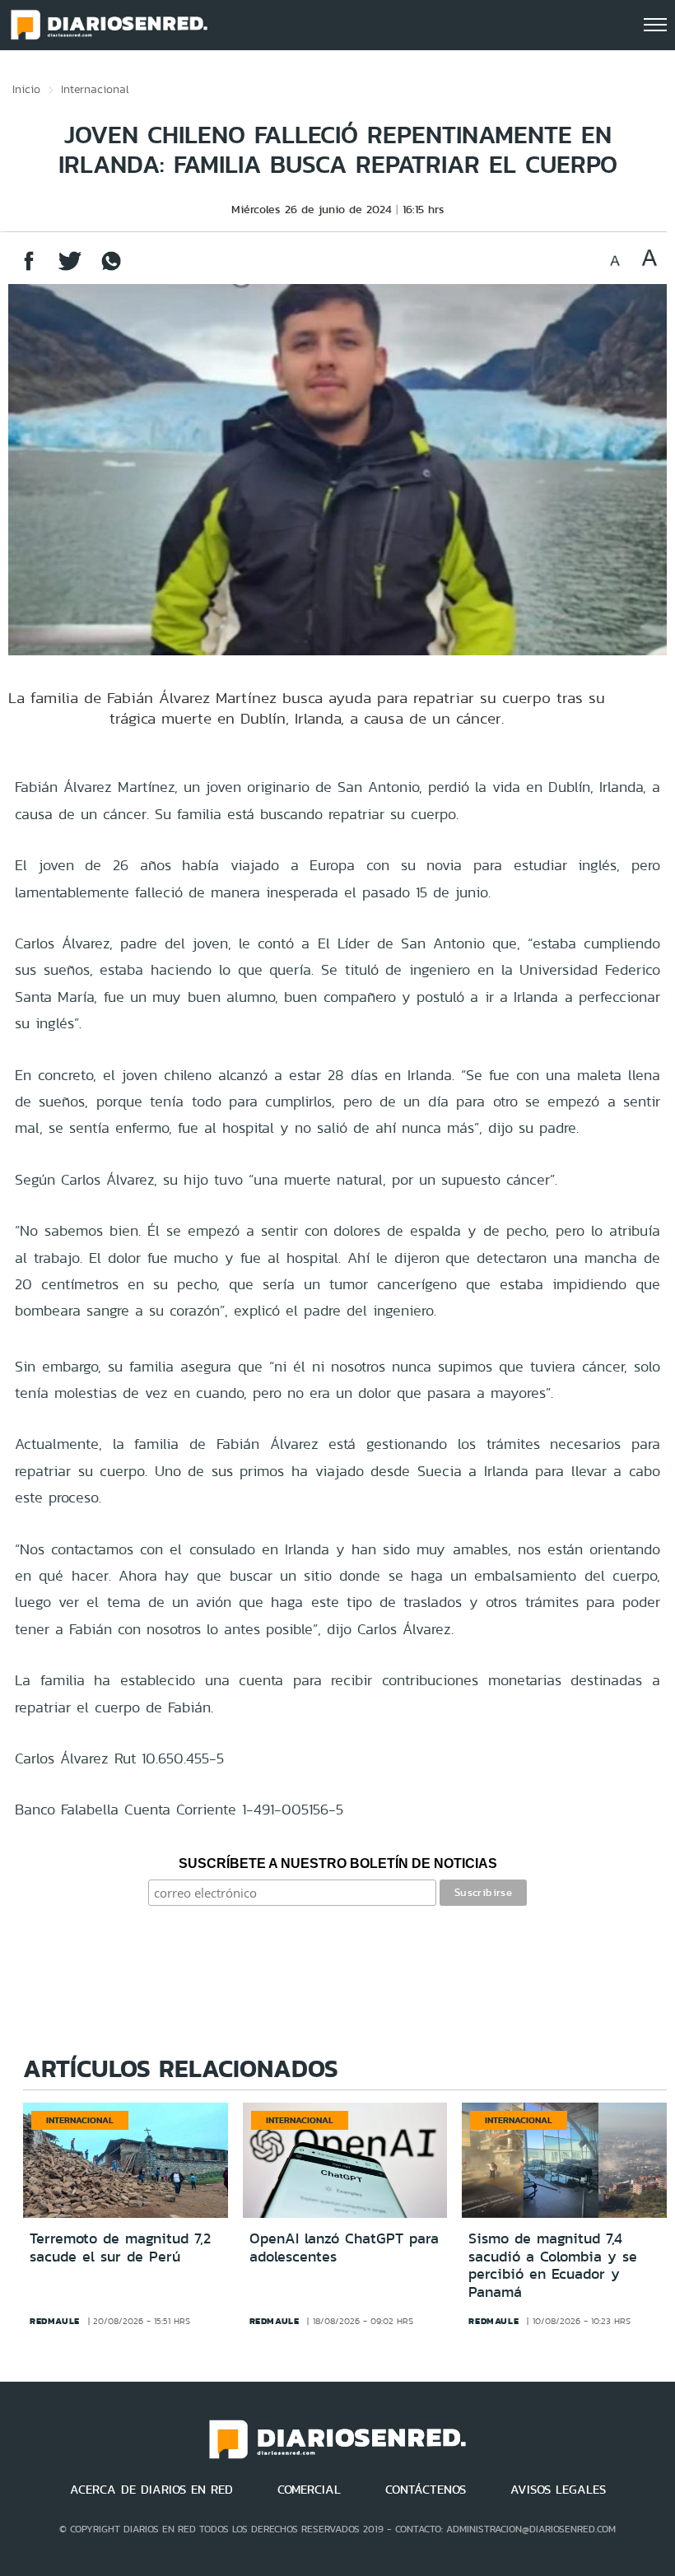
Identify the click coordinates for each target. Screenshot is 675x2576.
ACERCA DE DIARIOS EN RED (151, 2490)
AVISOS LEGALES (558, 2490)
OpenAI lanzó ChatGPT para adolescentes (344, 2248)
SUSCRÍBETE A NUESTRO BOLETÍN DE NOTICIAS (338, 1863)
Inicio (26, 89)
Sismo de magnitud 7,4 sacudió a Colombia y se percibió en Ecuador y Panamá (553, 2265)
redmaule (55, 2321)
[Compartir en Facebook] (29, 269)
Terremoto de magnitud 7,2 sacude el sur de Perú (120, 2248)
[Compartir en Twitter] (70, 269)
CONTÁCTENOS (426, 2490)
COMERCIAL (309, 2490)
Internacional (95, 89)
